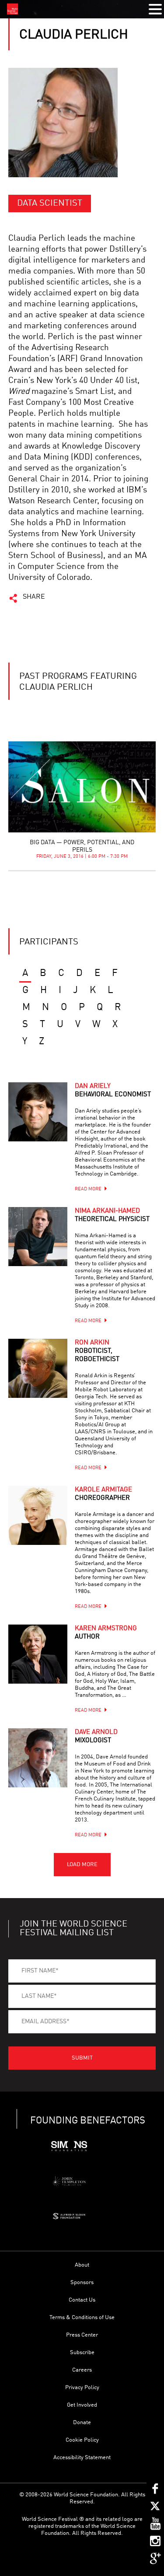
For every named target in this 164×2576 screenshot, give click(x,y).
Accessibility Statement (82, 2458)
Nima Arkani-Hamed (112, 1215)
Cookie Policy (82, 2440)
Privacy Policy (82, 2388)
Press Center (82, 2335)
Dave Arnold (96, 1737)
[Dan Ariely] (38, 1112)
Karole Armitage (103, 1494)
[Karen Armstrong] (38, 1654)
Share (34, 597)
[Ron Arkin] (38, 1368)
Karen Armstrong (106, 1633)
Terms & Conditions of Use (82, 2318)
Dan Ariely (113, 1091)
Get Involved (82, 2405)
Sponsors (82, 2283)
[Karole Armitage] (38, 1515)
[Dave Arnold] (38, 1758)
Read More (88, 1189)
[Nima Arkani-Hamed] (38, 1237)
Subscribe (82, 2353)
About (82, 2265)
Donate (82, 2423)
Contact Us (82, 2300)
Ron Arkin (97, 1351)
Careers (82, 2370)
